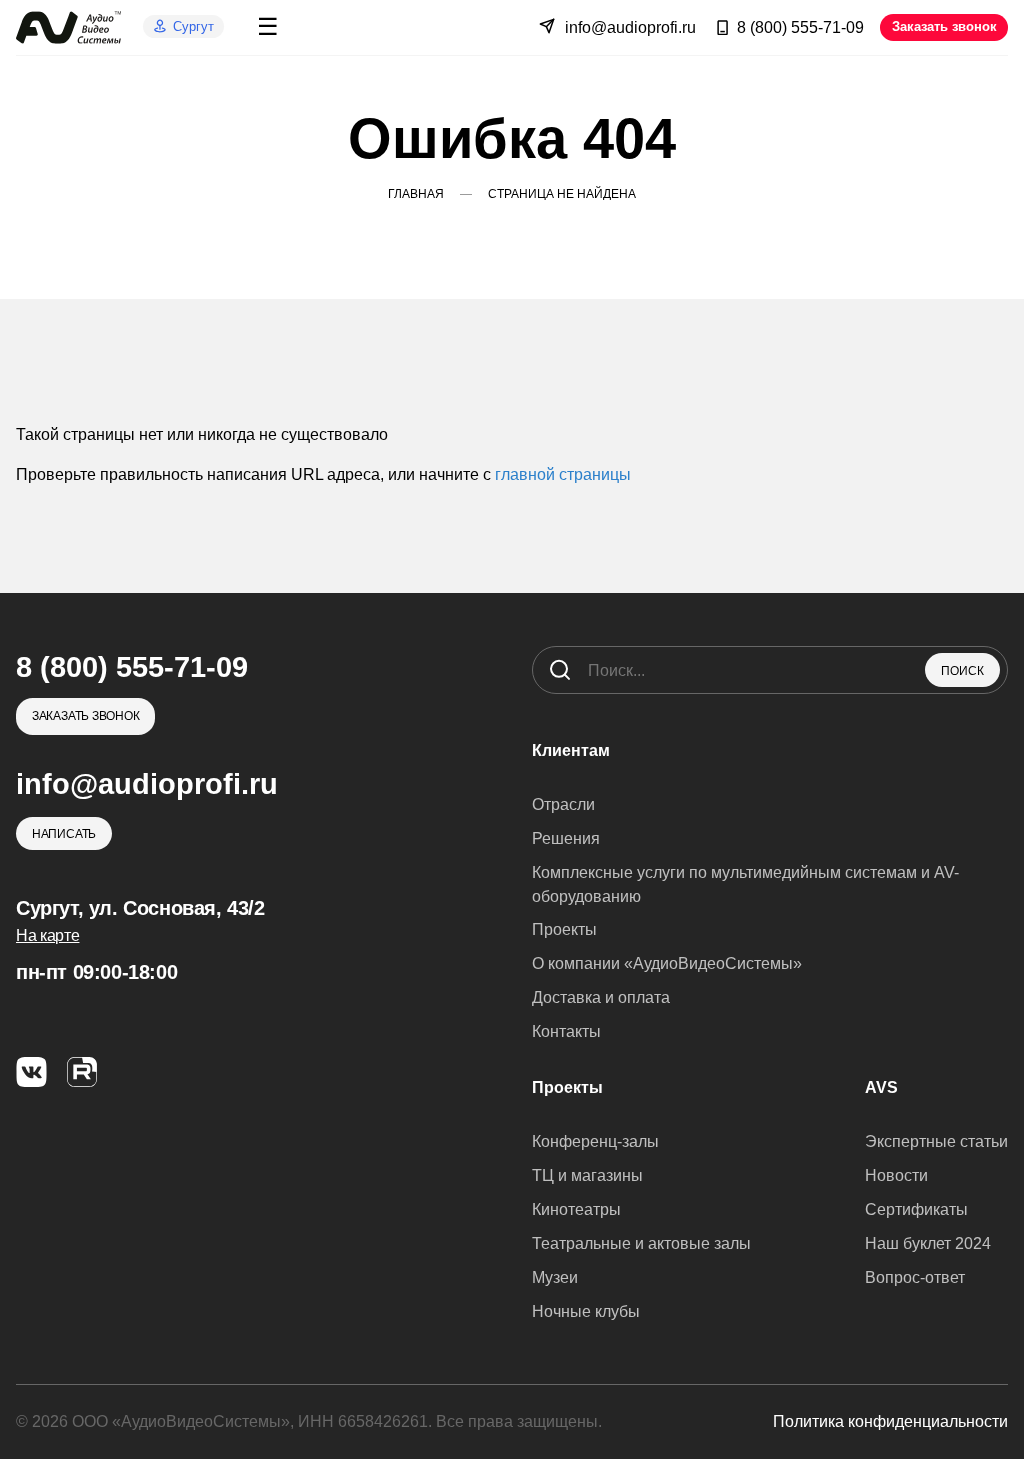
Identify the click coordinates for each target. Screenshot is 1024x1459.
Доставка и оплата (601, 997)
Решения (566, 838)
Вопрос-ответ (915, 1277)
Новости (896, 1175)
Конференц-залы (595, 1141)
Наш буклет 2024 (928, 1243)
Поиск (962, 671)
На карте (47, 935)
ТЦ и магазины (587, 1175)
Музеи (555, 1277)
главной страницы (563, 474)
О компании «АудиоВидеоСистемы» (667, 963)
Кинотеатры (576, 1209)
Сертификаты (916, 1209)
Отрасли (563, 804)
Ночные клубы (586, 1311)
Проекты (564, 929)
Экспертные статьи (936, 1141)
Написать (64, 834)
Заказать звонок (944, 26)
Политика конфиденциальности (890, 1421)
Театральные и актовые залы (641, 1243)
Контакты (566, 1031)
